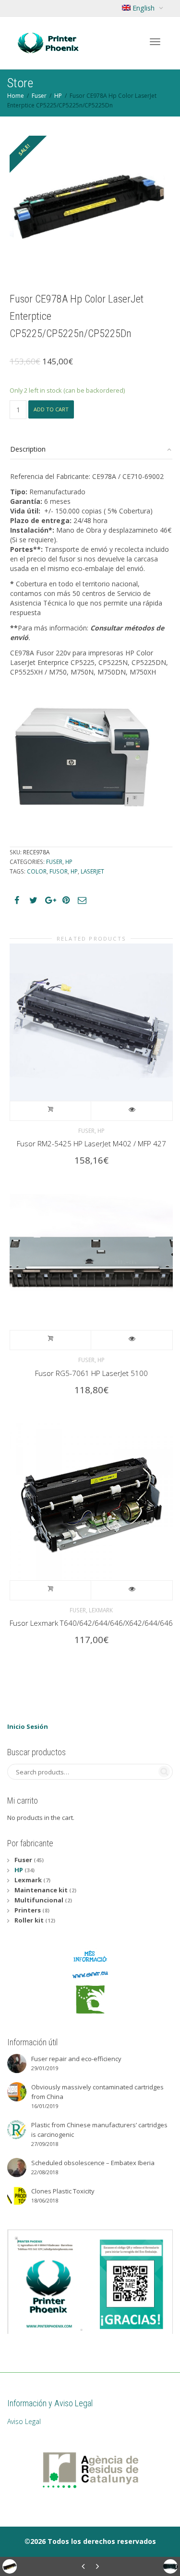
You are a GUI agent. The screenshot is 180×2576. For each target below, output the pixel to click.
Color (37, 871)
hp (74, 871)
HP (58, 96)
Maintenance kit (41, 1890)
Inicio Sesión (28, 1726)
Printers (28, 1910)
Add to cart (51, 409)
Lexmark (101, 1610)
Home (16, 96)
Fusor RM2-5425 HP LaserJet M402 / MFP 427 (91, 1143)
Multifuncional (39, 1900)
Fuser (39, 96)
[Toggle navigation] (155, 42)
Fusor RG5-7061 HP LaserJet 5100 (91, 1373)
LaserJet (92, 871)
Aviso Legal (24, 2421)
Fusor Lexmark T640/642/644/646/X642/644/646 (91, 1623)
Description (28, 449)
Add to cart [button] (51, 1111)
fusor (59, 871)
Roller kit (29, 1920)
